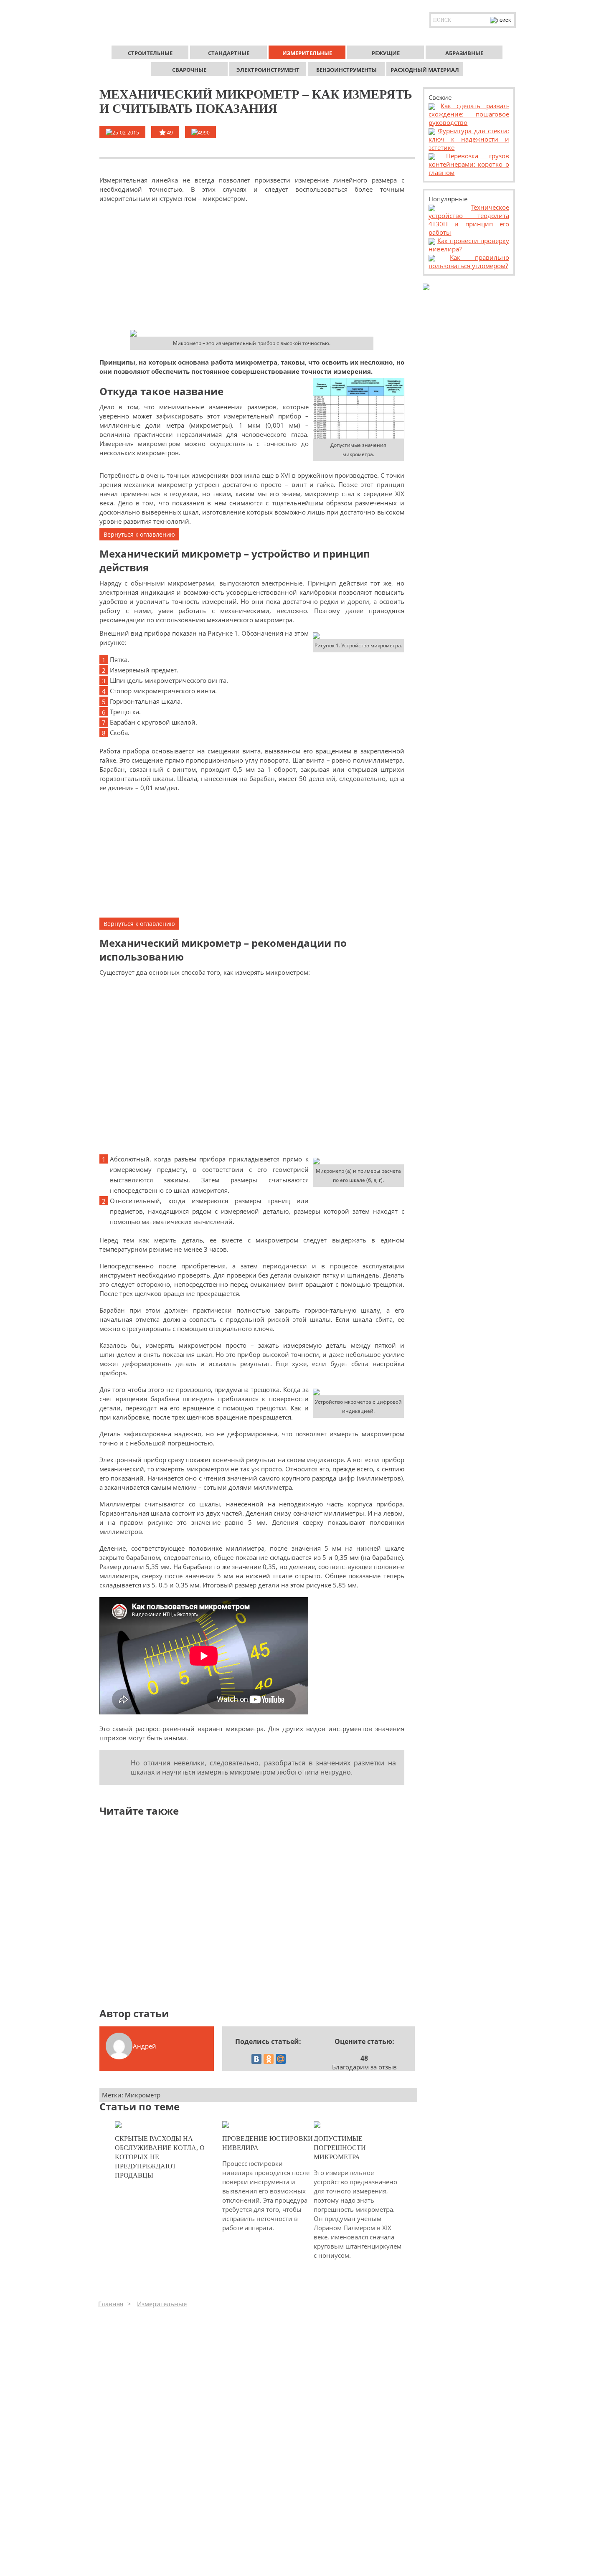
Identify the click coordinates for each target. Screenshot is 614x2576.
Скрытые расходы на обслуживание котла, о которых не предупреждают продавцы (160, 2157)
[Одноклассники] (269, 2059)
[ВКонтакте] (256, 2059)
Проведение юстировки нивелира (268, 2143)
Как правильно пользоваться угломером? (469, 261)
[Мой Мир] (281, 2059)
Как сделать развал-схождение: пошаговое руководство (469, 114)
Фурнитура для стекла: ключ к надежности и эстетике (469, 139)
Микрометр (143, 2095)
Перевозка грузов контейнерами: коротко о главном (469, 164)
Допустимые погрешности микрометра (340, 2148)
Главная (111, 2304)
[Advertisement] (252, 266)
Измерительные (162, 2304)
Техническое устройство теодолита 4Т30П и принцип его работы (469, 220)
